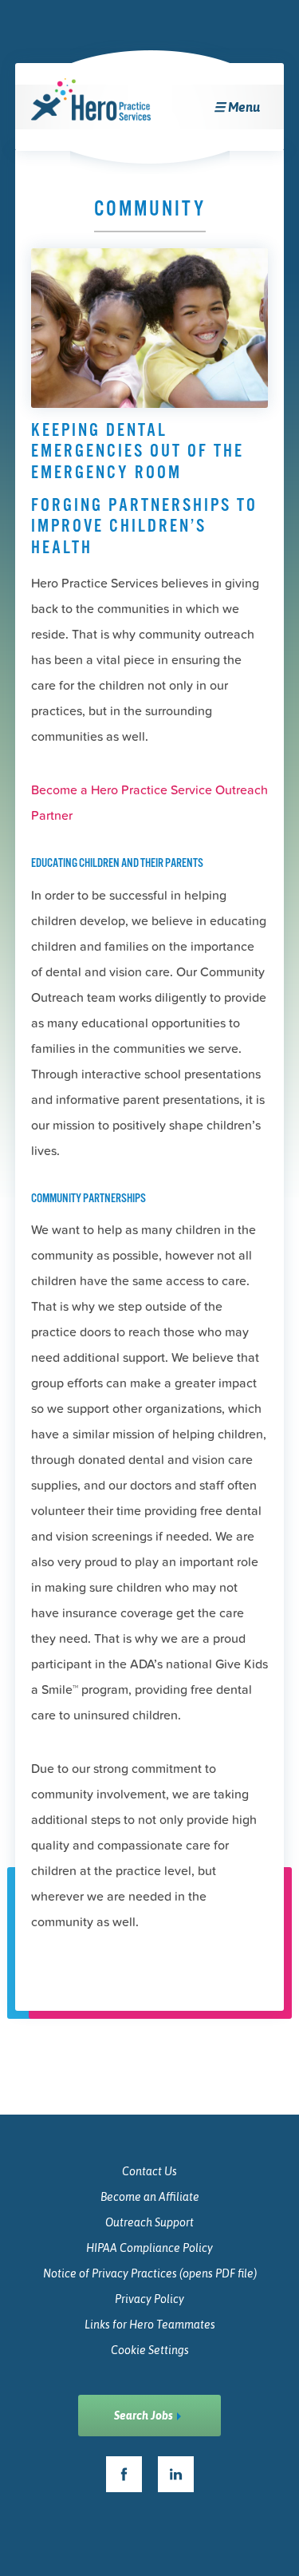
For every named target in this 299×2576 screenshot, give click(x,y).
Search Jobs (144, 2416)
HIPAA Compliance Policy (149, 2248)
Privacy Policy (149, 2299)
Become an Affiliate (150, 2197)
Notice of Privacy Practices (150, 2273)
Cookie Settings (150, 2350)
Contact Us (149, 2171)
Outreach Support (149, 2222)
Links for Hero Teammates (150, 2325)
